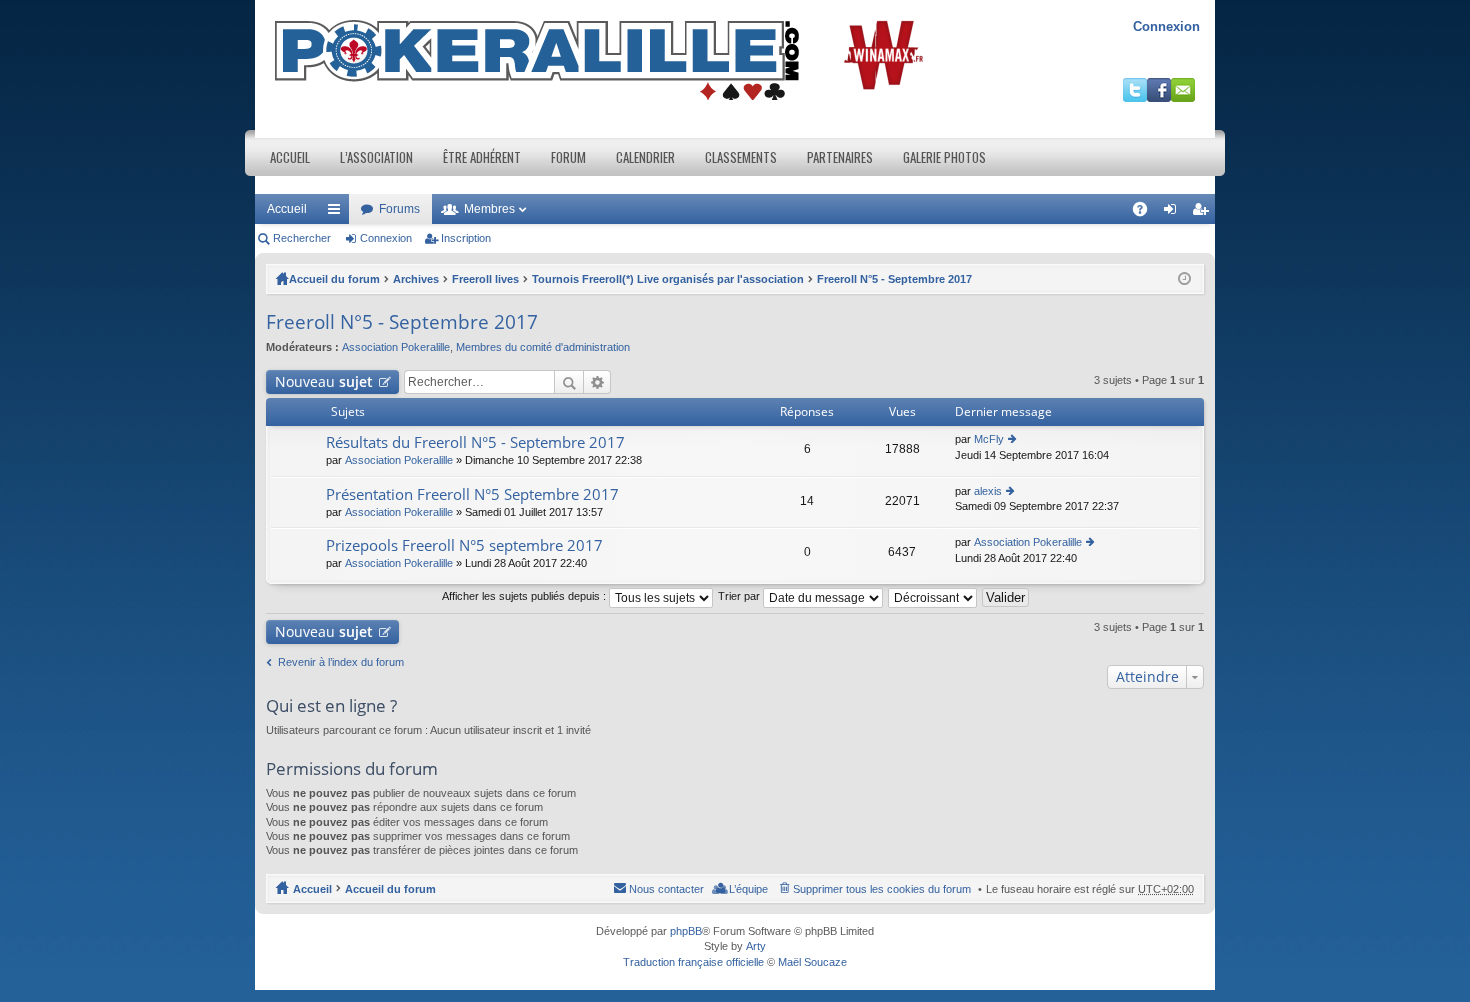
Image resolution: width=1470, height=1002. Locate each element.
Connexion (1166, 26)
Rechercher (302, 238)
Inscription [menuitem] (1204, 213)
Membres (489, 209)
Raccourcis (338, 213)
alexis (988, 491)
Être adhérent (482, 157)
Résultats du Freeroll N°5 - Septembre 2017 (475, 442)
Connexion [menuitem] (1174, 213)
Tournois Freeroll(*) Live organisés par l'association (668, 279)
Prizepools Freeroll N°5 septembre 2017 (464, 545)
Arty (756, 946)
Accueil (290, 157)
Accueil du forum (334, 279)
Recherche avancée (597, 382)
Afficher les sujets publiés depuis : (525, 596)
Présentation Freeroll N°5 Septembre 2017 (472, 494)
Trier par (740, 596)
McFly (989, 439)
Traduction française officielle (693, 962)
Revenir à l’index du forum (341, 662)
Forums (399, 209)
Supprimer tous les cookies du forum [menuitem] (882, 889)
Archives (416, 279)
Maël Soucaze (812, 962)
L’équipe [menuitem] (748, 889)
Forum (568, 157)
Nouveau (324, 381)
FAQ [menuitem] (1146, 213)
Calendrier (645, 157)
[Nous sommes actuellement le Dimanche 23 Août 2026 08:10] (1184, 279)
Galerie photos (944, 157)
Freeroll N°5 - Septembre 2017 (894, 279)
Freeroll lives (485, 279)
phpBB (686, 931)
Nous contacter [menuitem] (666, 889)
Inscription (466, 238)
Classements (741, 157)
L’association (376, 157)
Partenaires (840, 157)
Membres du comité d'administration (543, 347)
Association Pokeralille (396, 347)
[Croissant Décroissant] (933, 596)
